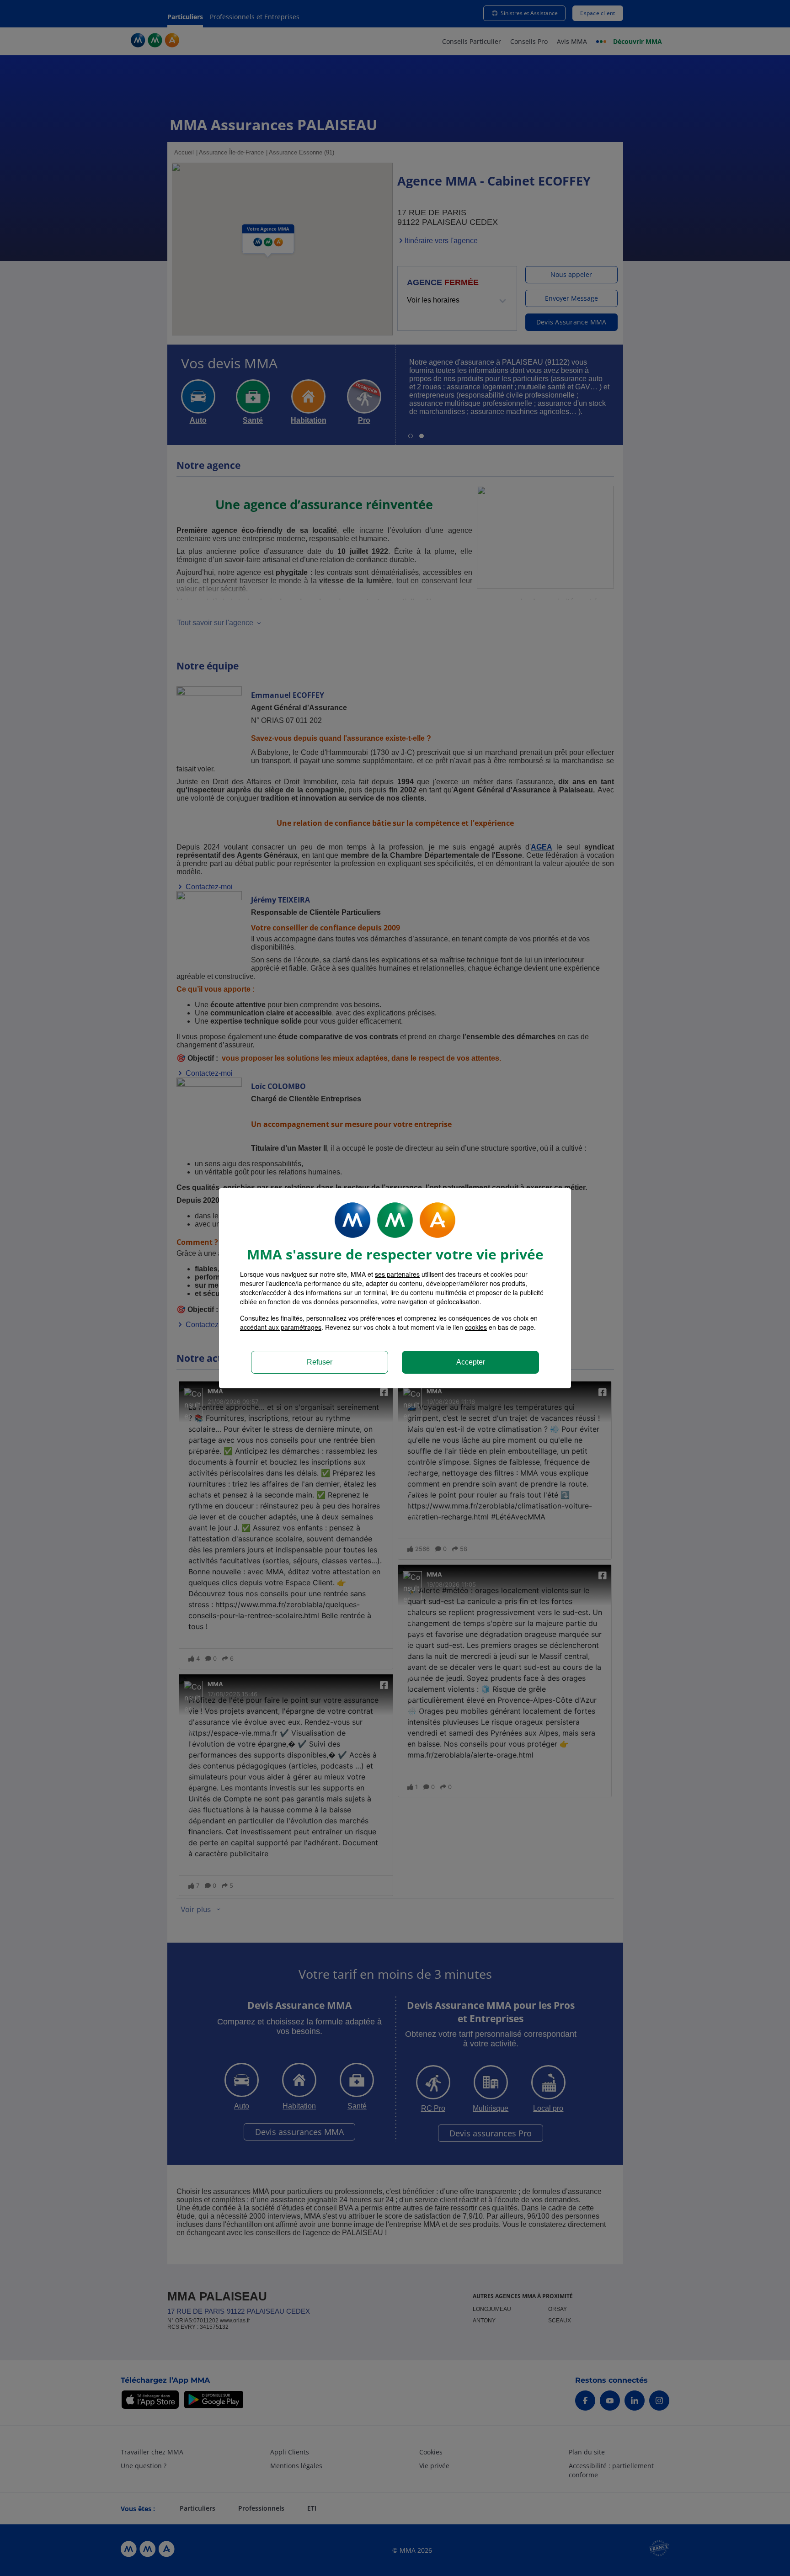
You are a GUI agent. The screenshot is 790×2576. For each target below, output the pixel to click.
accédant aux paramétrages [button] (281, 1327)
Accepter (471, 1362)
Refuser (320, 1362)
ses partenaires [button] (397, 1274)
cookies (476, 1327)
